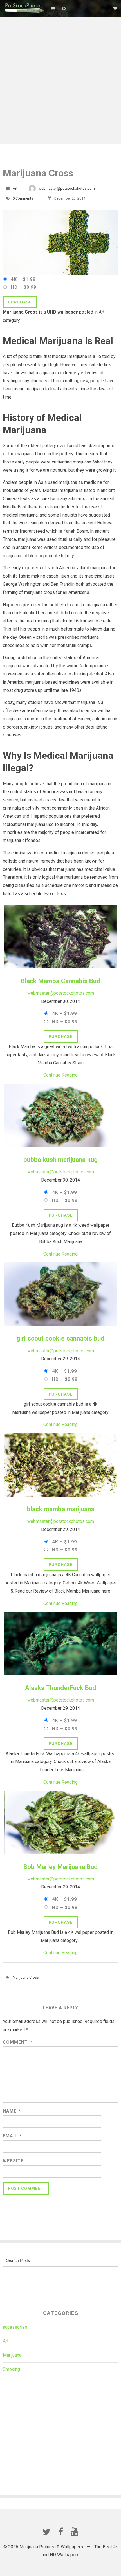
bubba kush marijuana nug (60, 1160)
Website (13, 2161)
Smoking (11, 2369)
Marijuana (12, 2355)
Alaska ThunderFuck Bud (60, 1688)
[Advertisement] (60, 81)
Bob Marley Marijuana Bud (60, 1867)
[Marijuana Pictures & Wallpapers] (24, 8)
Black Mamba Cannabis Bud (60, 981)
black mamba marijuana (60, 1509)
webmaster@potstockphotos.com (67, 188)
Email (12, 2136)
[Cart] (115, 9)
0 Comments (23, 198)
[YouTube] (75, 2532)
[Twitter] (46, 2532)
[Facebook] (60, 2532)
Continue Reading (60, 1075)
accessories (15, 2327)
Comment (18, 2042)
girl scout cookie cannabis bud (60, 1338)
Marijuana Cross (26, 1977)
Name (12, 2111)
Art (15, 188)
